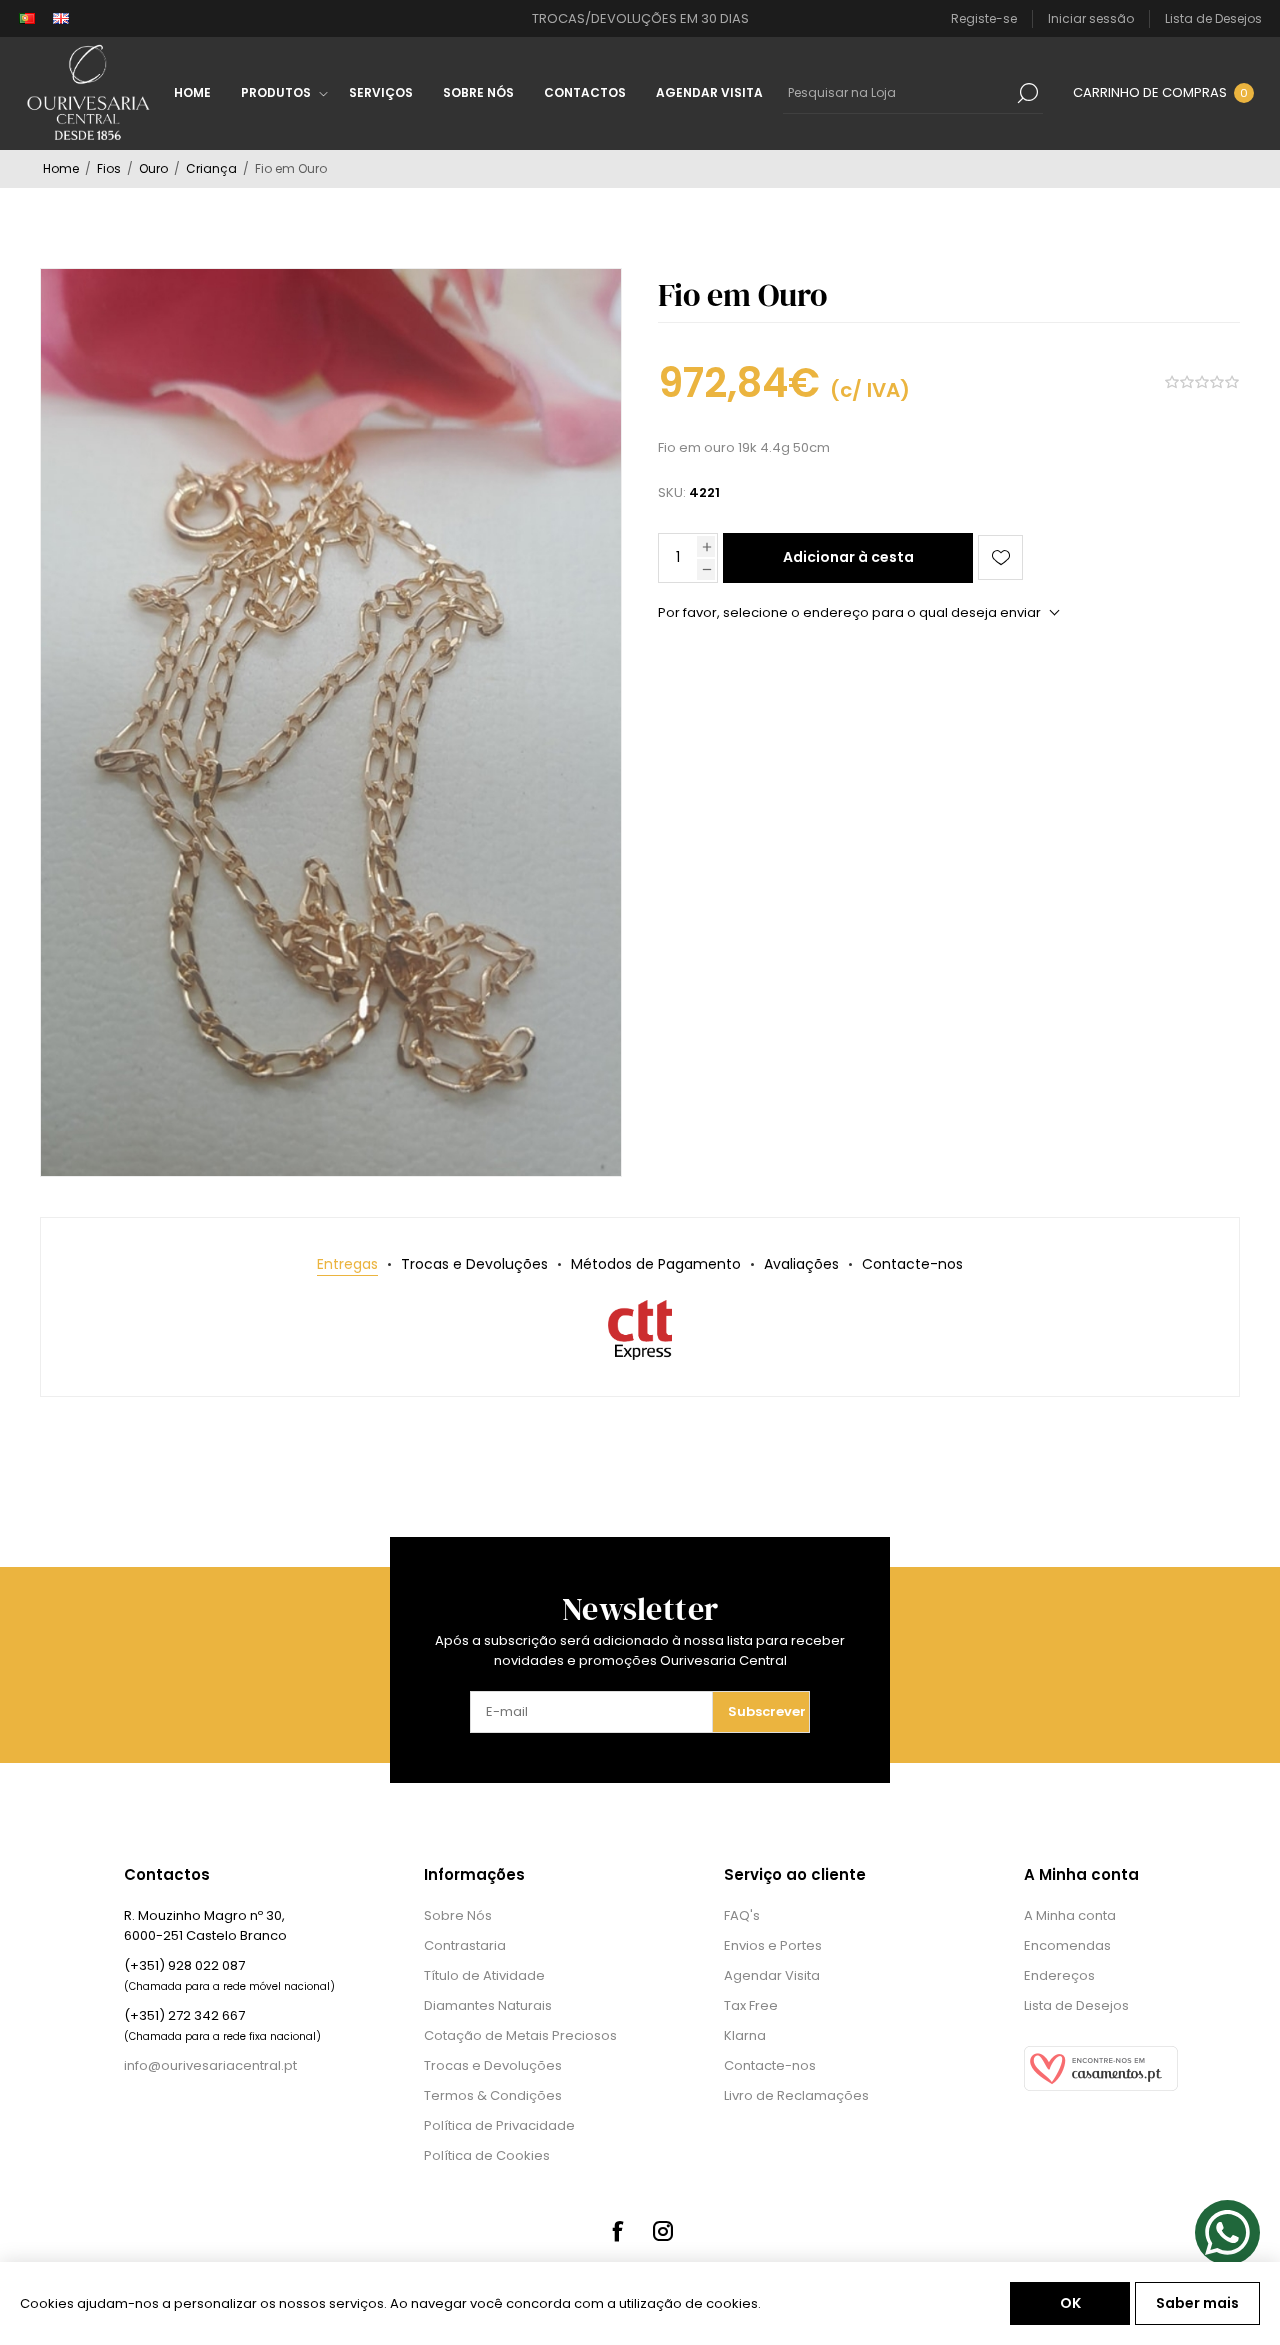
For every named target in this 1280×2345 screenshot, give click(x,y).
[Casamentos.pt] (1101, 2086)
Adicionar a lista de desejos (1000, 557)
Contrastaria (465, 1945)
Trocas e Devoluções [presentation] (474, 1264)
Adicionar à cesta (848, 557)
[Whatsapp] (1227, 2232)
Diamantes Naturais (488, 2005)
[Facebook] (617, 2231)
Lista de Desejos (1076, 2005)
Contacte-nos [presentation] (912, 1264)
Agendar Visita (772, 1975)
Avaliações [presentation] (801, 1264)
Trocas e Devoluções (493, 2065)
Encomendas (1067, 1945)
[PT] (27, 19)
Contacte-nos (770, 2065)
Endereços (1059, 1975)
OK (1070, 2303)
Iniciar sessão (1091, 18)
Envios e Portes (773, 1945)
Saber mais (1197, 2303)
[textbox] (898, 93)
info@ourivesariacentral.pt (210, 2065)
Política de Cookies (487, 2155)
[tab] (347, 1264)
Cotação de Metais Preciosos (520, 2035)
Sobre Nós (458, 1915)
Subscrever (767, 1711)
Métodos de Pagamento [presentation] (656, 1264)
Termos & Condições (493, 2095)
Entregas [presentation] (347, 1264)
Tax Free (751, 2005)
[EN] (61, 19)
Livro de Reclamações (796, 2095)
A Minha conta (1070, 1915)
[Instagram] (663, 2231)
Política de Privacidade (499, 2125)
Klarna (745, 2035)
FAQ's (742, 1915)
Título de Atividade (484, 1975)
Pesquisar (1028, 93)
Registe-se (984, 18)
